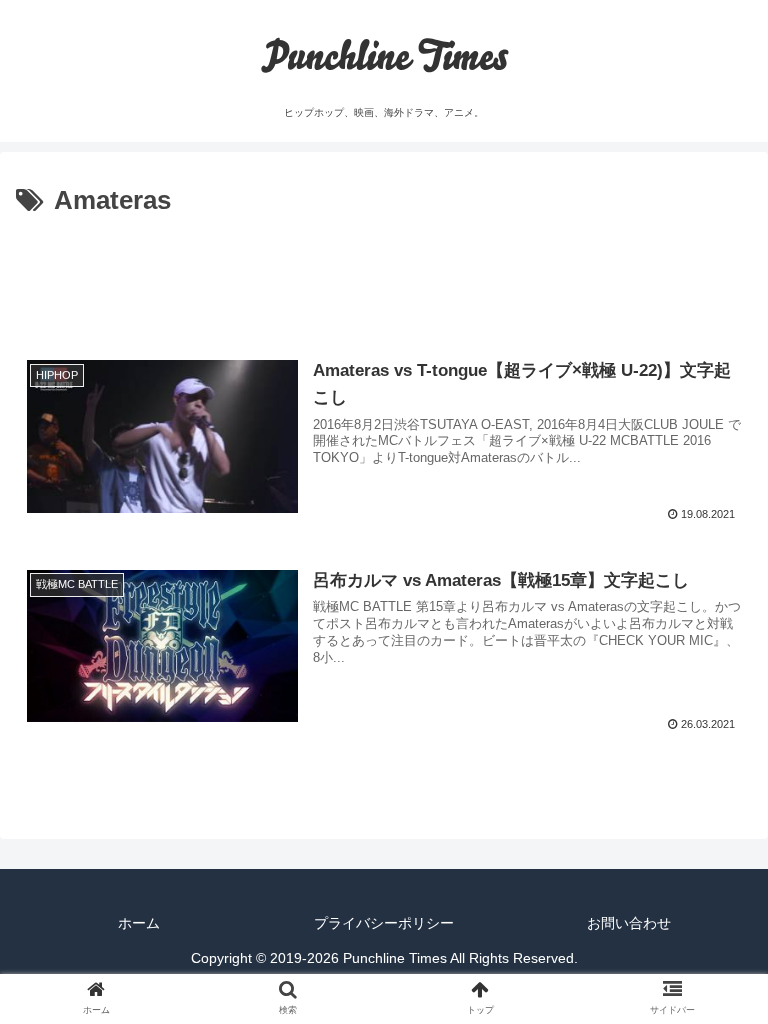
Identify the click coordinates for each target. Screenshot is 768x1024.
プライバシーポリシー (384, 923)
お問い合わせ (629, 923)
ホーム (139, 923)
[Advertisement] (384, 279)
